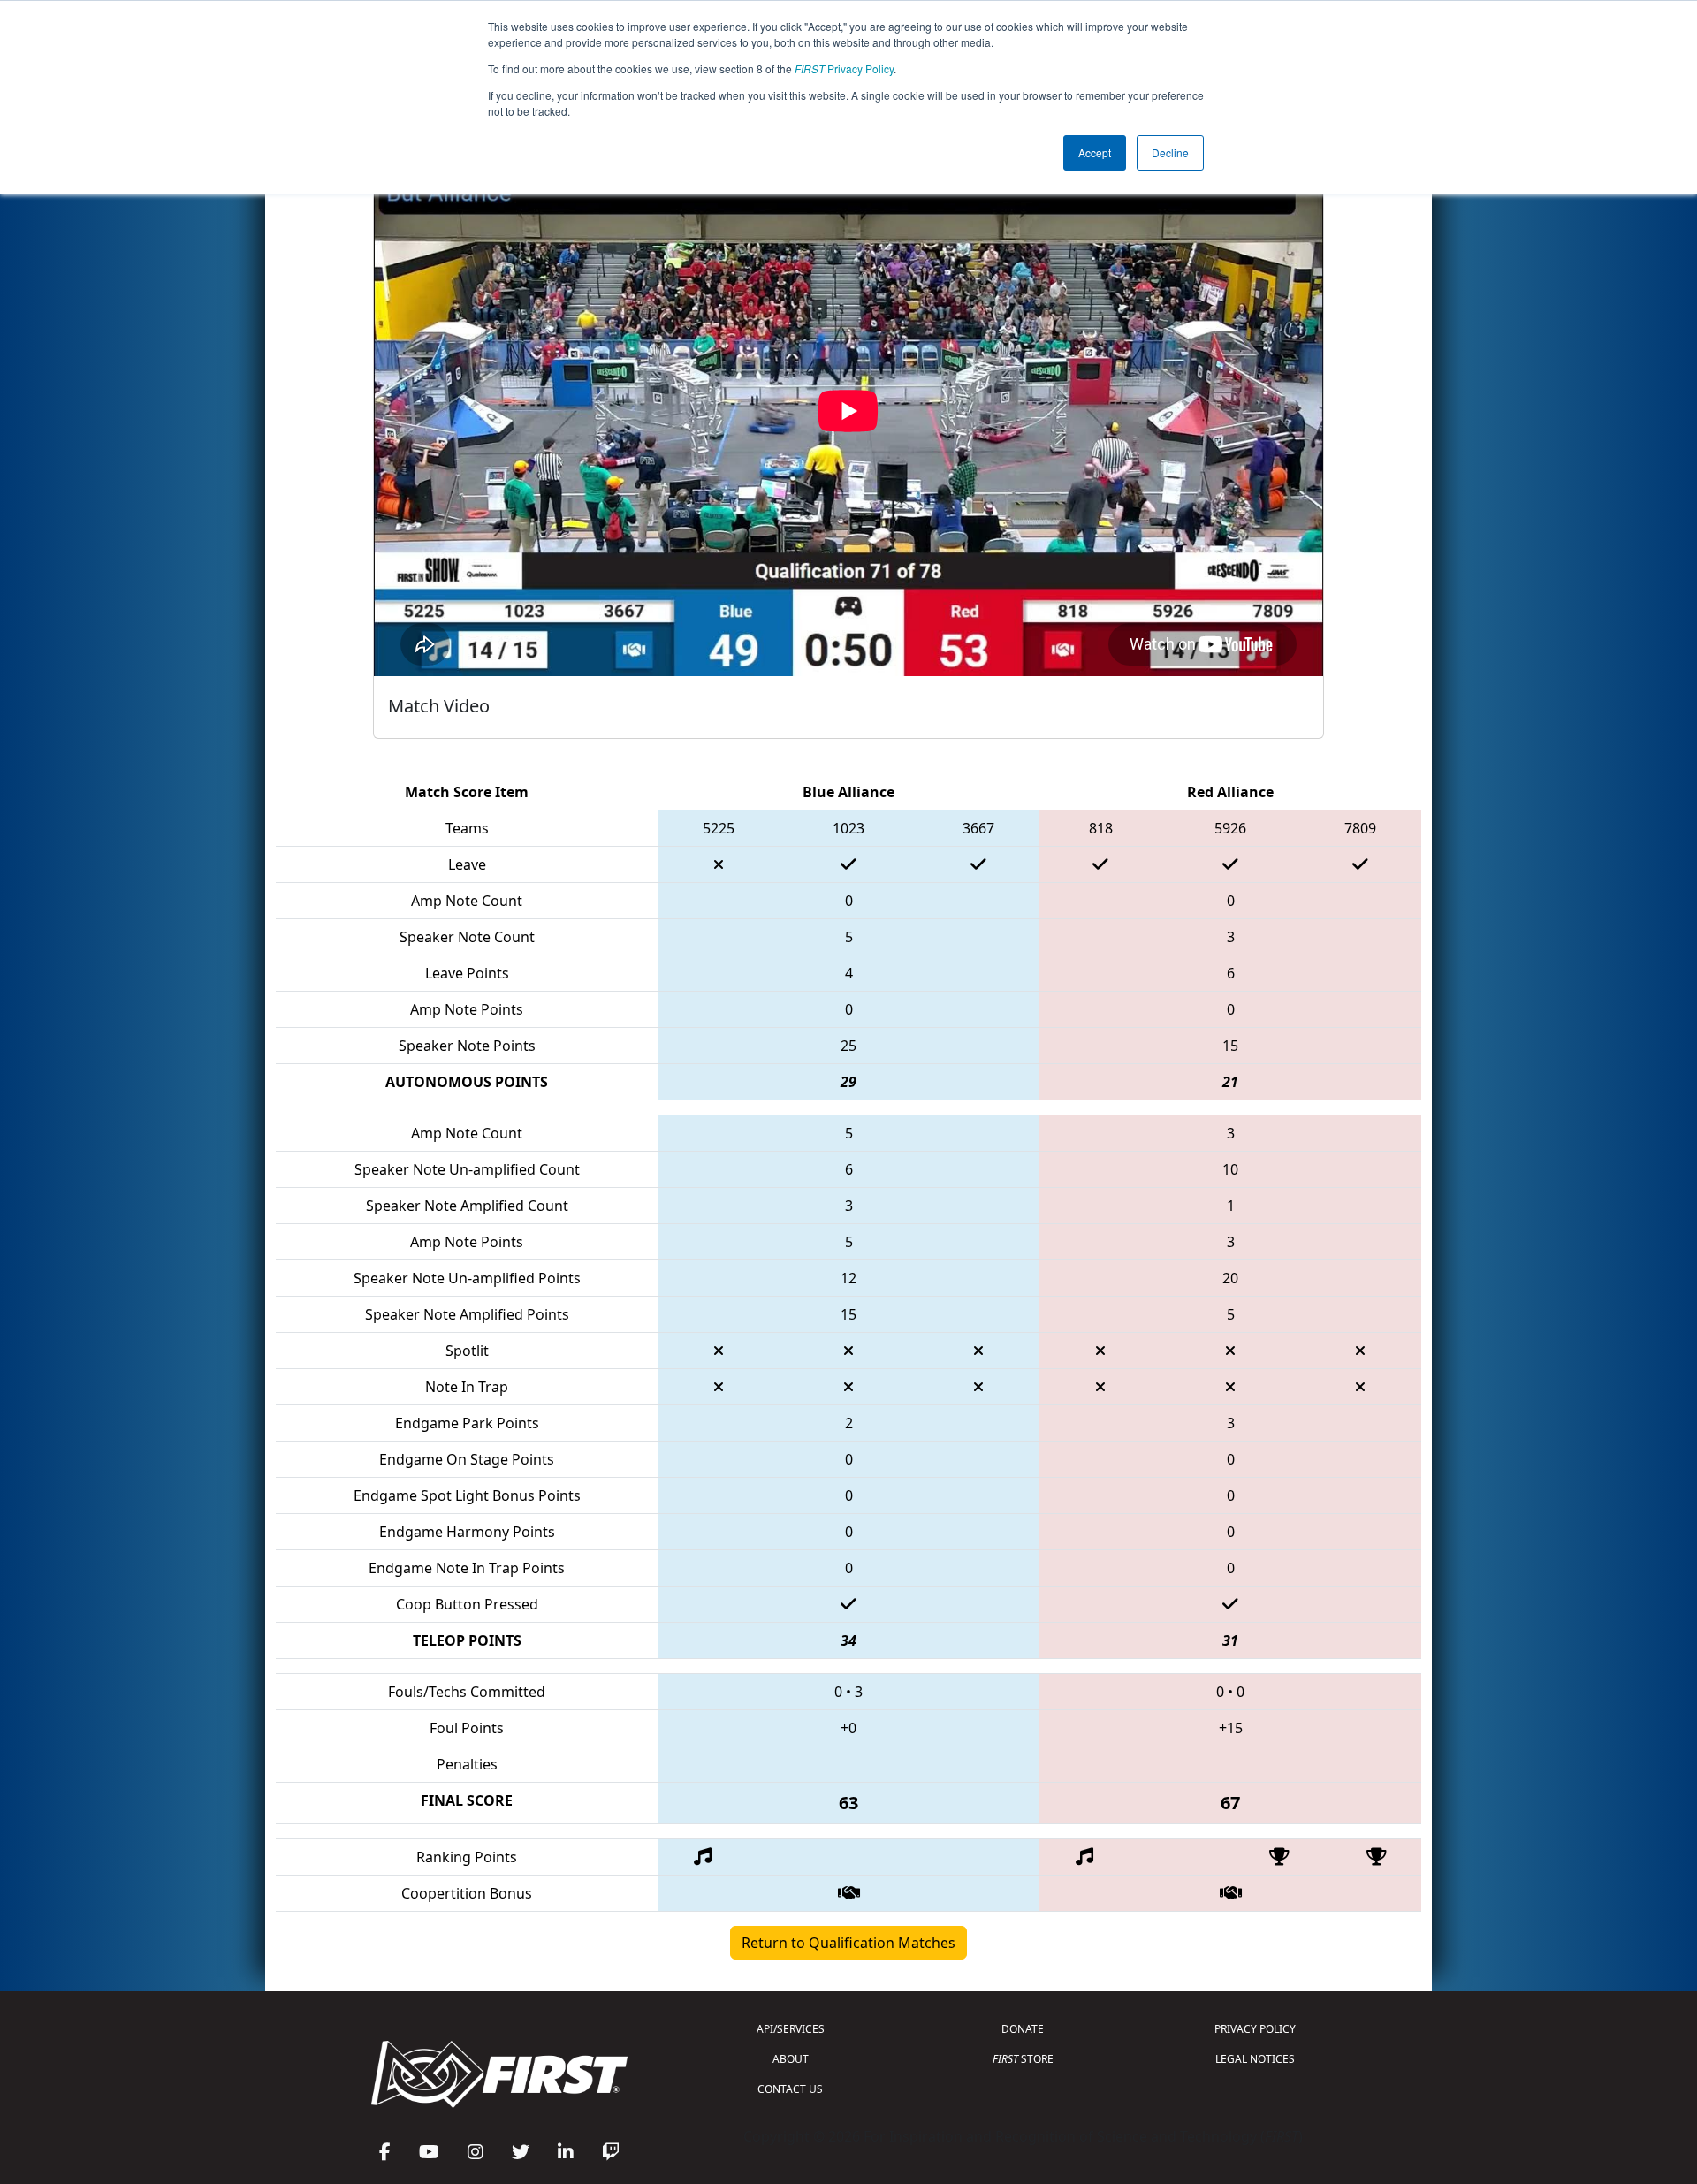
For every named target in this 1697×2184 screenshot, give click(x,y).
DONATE (1023, 2029)
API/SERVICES (791, 2029)
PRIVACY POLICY (1255, 2029)
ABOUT (791, 2059)
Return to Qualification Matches (848, 1943)
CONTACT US (790, 2089)
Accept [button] (1095, 152)
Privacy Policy (844, 68)
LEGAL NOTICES (1255, 2059)
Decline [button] (1170, 152)
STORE (1023, 2059)
